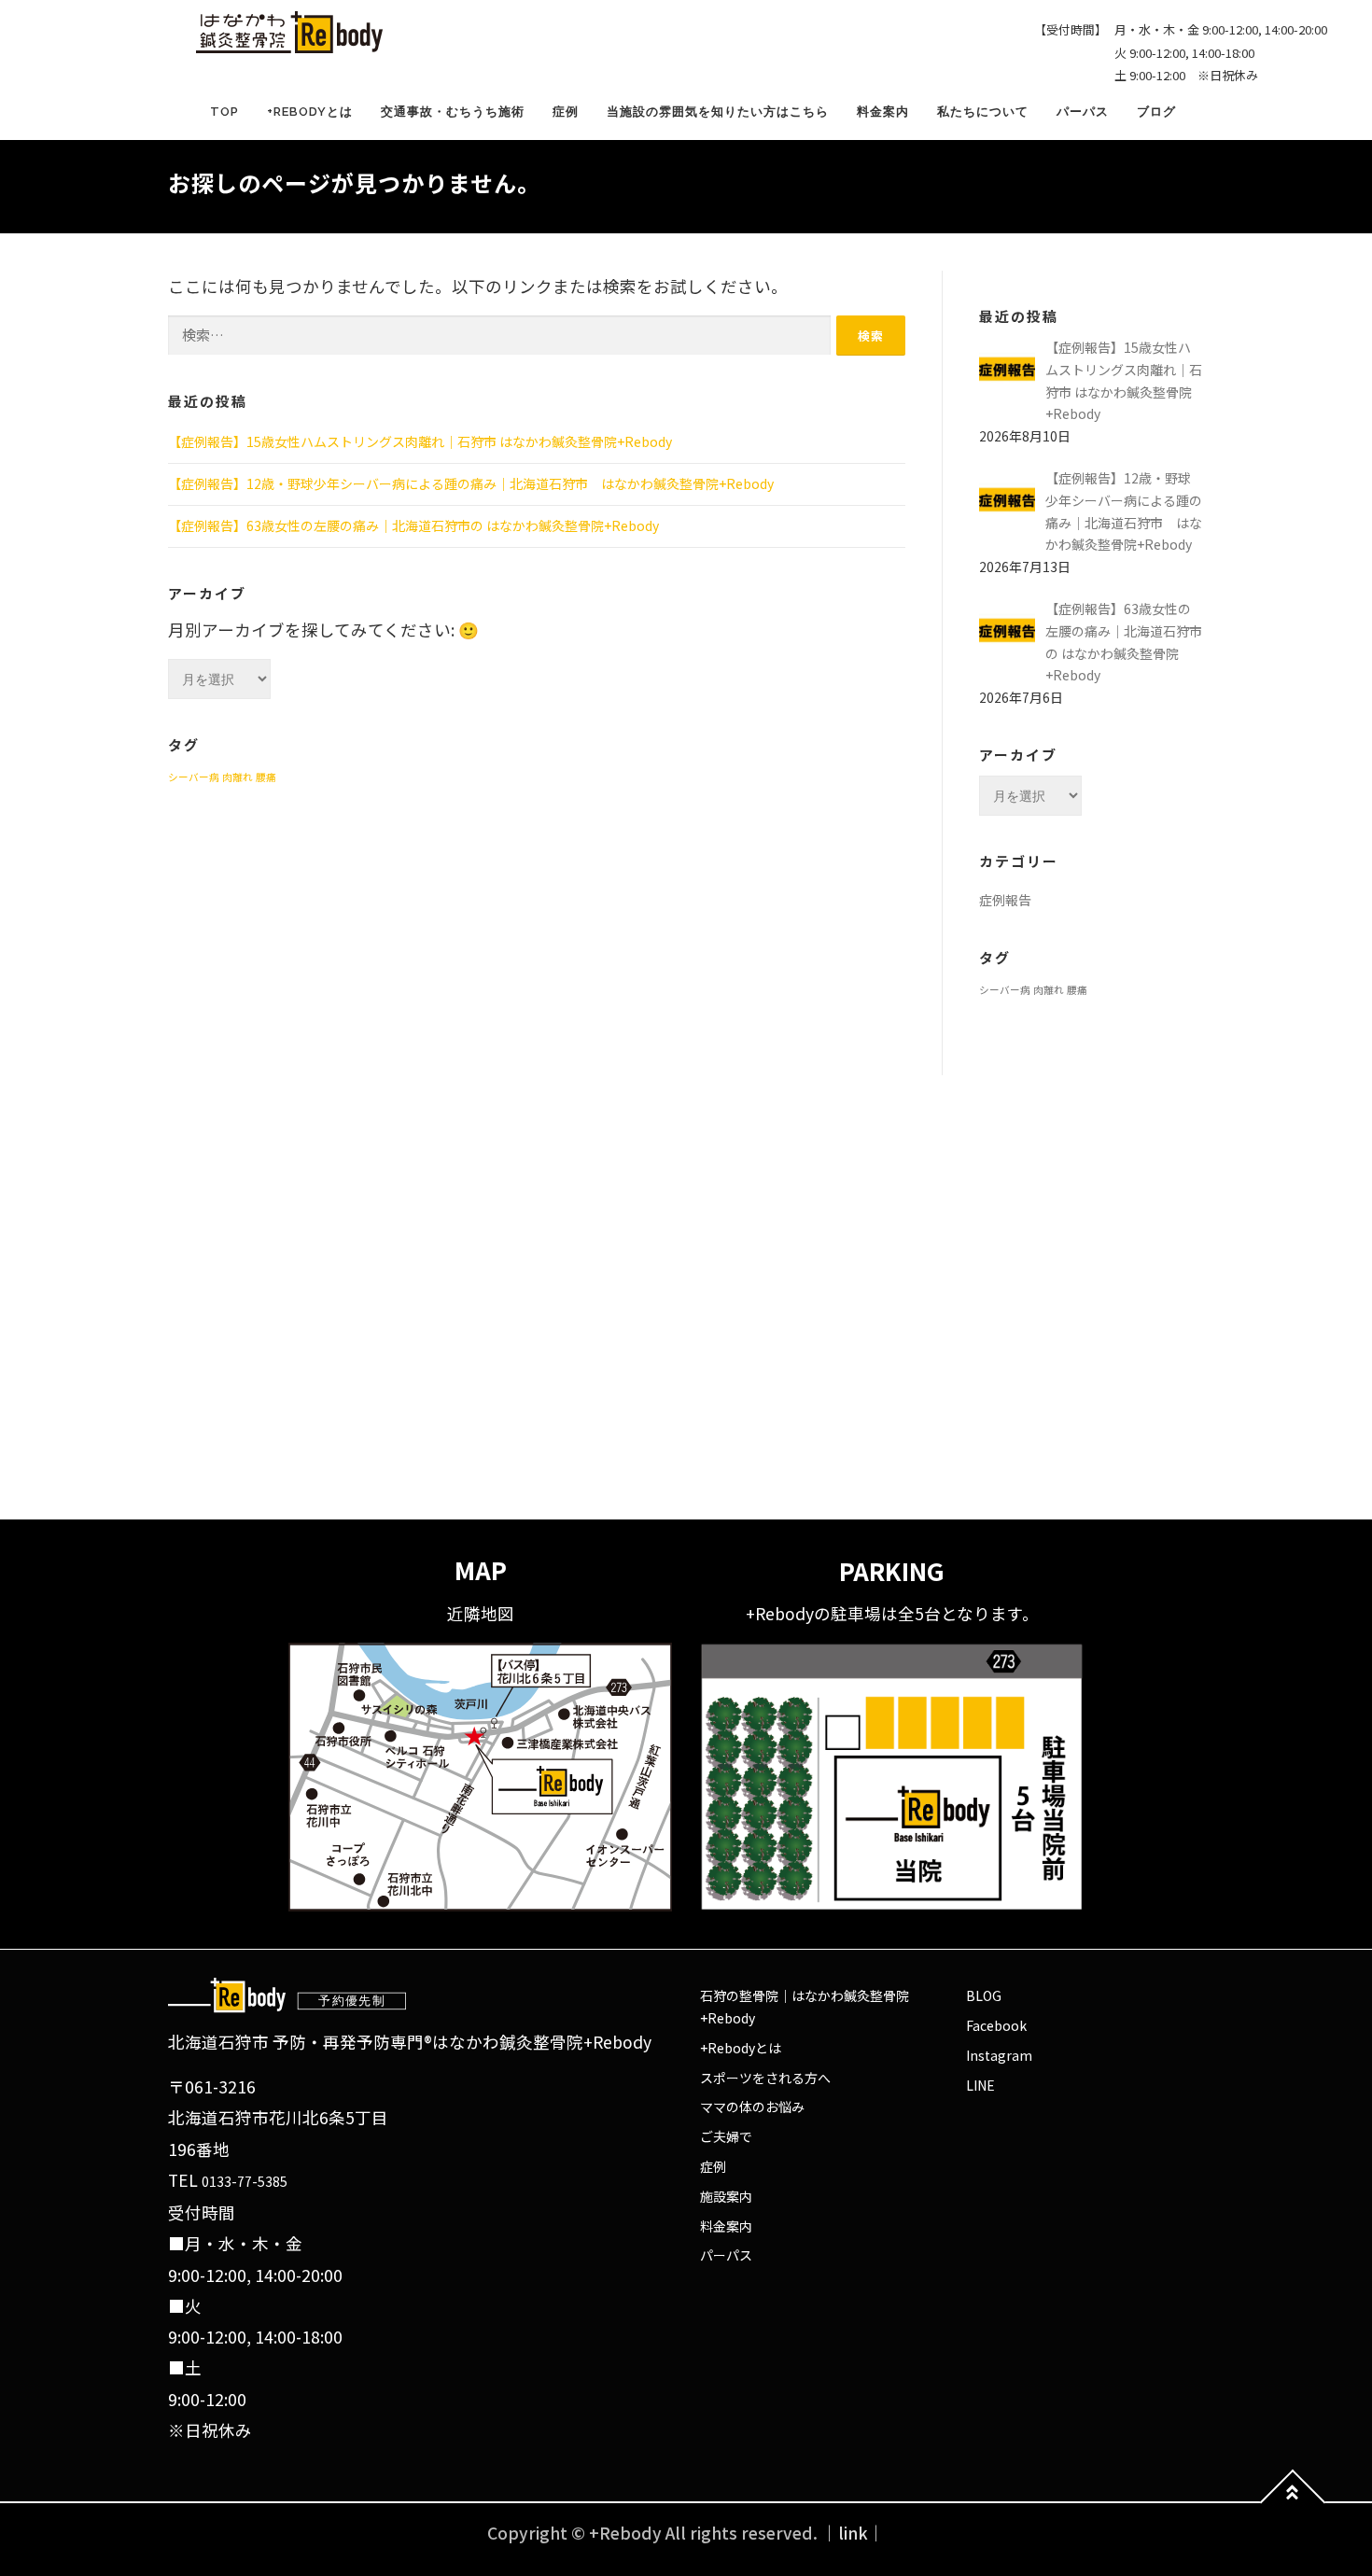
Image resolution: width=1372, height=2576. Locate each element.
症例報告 (1005, 900)
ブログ (1156, 112)
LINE (980, 2085)
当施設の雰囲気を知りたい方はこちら (718, 112)
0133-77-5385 (245, 2181)
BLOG (984, 1995)
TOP (224, 112)
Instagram (999, 2055)
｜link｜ (853, 2533)
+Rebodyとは (310, 112)
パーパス (1083, 112)
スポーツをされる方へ (765, 2078)
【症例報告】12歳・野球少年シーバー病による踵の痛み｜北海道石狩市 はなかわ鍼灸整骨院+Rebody (471, 483)
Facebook (996, 2025)
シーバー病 (194, 777)
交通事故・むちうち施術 (453, 112)
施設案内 (726, 2196)
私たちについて (983, 112)
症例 (566, 112)
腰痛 (266, 777)
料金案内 (883, 112)
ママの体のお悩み (752, 2107)
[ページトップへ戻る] (1293, 2503)
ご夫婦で (726, 2136)
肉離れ (238, 777)
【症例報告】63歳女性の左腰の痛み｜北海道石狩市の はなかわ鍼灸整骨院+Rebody (413, 525)
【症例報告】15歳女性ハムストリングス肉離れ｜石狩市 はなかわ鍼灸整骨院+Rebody (420, 441)
